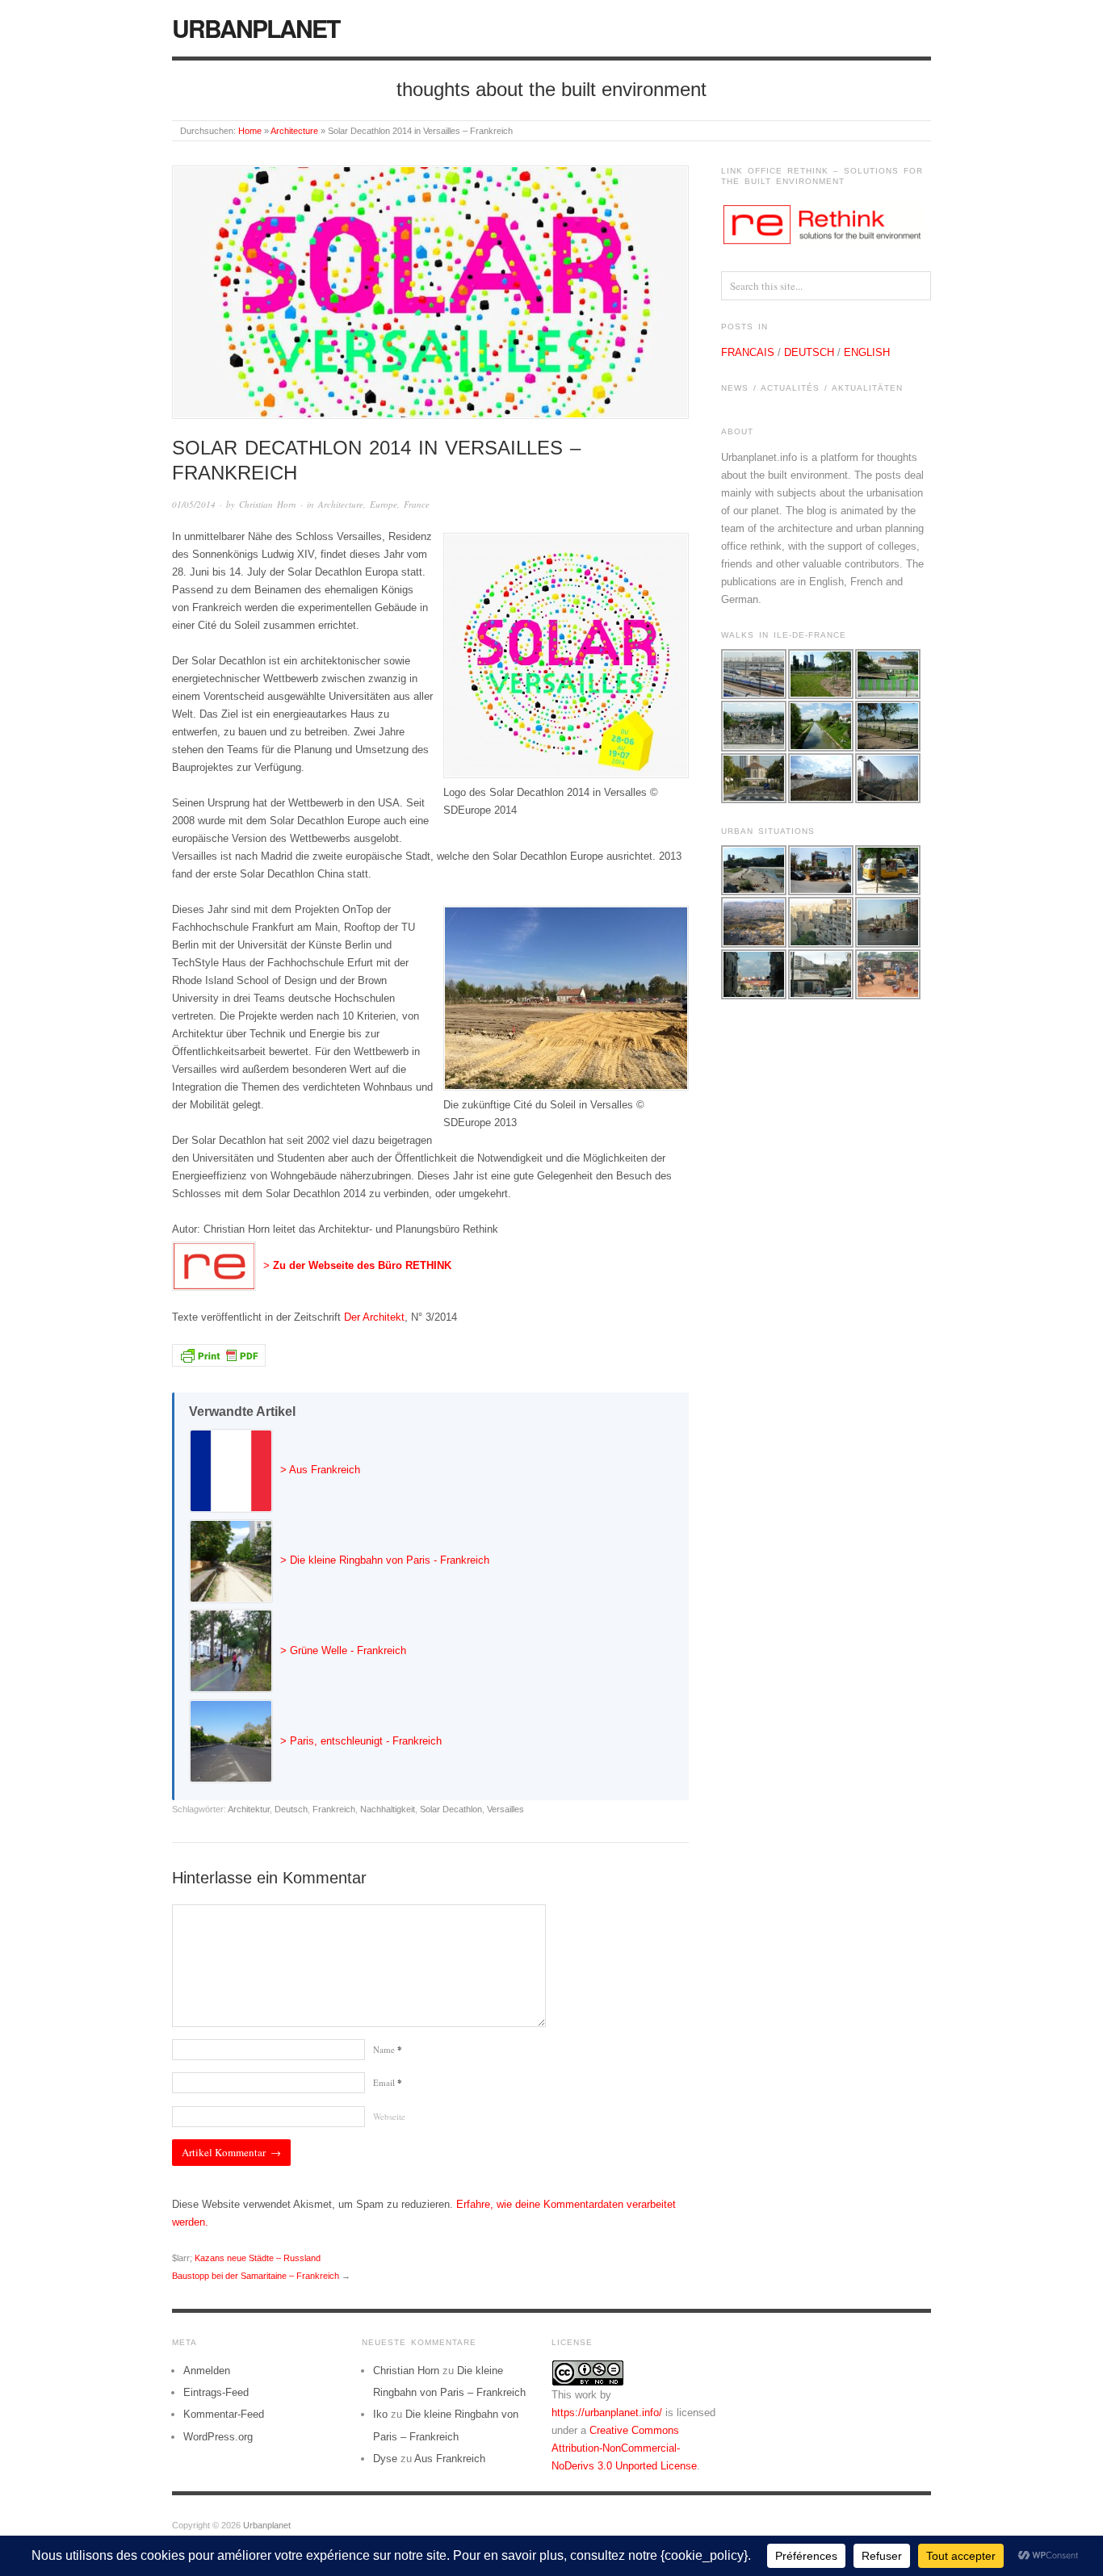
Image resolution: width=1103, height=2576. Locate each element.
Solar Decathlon (451, 1809)
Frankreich (334, 1809)
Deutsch (291, 1809)
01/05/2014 (194, 504)
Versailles (505, 1809)
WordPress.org (218, 2437)
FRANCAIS (748, 352)
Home (250, 131)
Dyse (385, 2459)
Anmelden (207, 2371)
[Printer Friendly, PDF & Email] (219, 1354)
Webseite (389, 2116)
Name (388, 2049)
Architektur (249, 1809)
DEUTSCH (809, 352)
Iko (380, 2414)
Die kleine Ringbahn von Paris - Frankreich (390, 1560)
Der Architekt (374, 1317)
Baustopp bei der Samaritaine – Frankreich (256, 2276)
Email (388, 2082)
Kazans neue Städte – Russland (258, 2258)
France (417, 504)
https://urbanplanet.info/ (607, 2413)
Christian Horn (268, 504)
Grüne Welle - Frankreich (348, 1650)
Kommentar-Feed (224, 2414)
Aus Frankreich (325, 1470)
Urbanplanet (256, 28)
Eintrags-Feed (216, 2392)
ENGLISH (867, 352)
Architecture (294, 131)
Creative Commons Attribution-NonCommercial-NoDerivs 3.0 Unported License (624, 2448)
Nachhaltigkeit (388, 1809)
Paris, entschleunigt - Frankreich (366, 1741)
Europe (384, 504)
